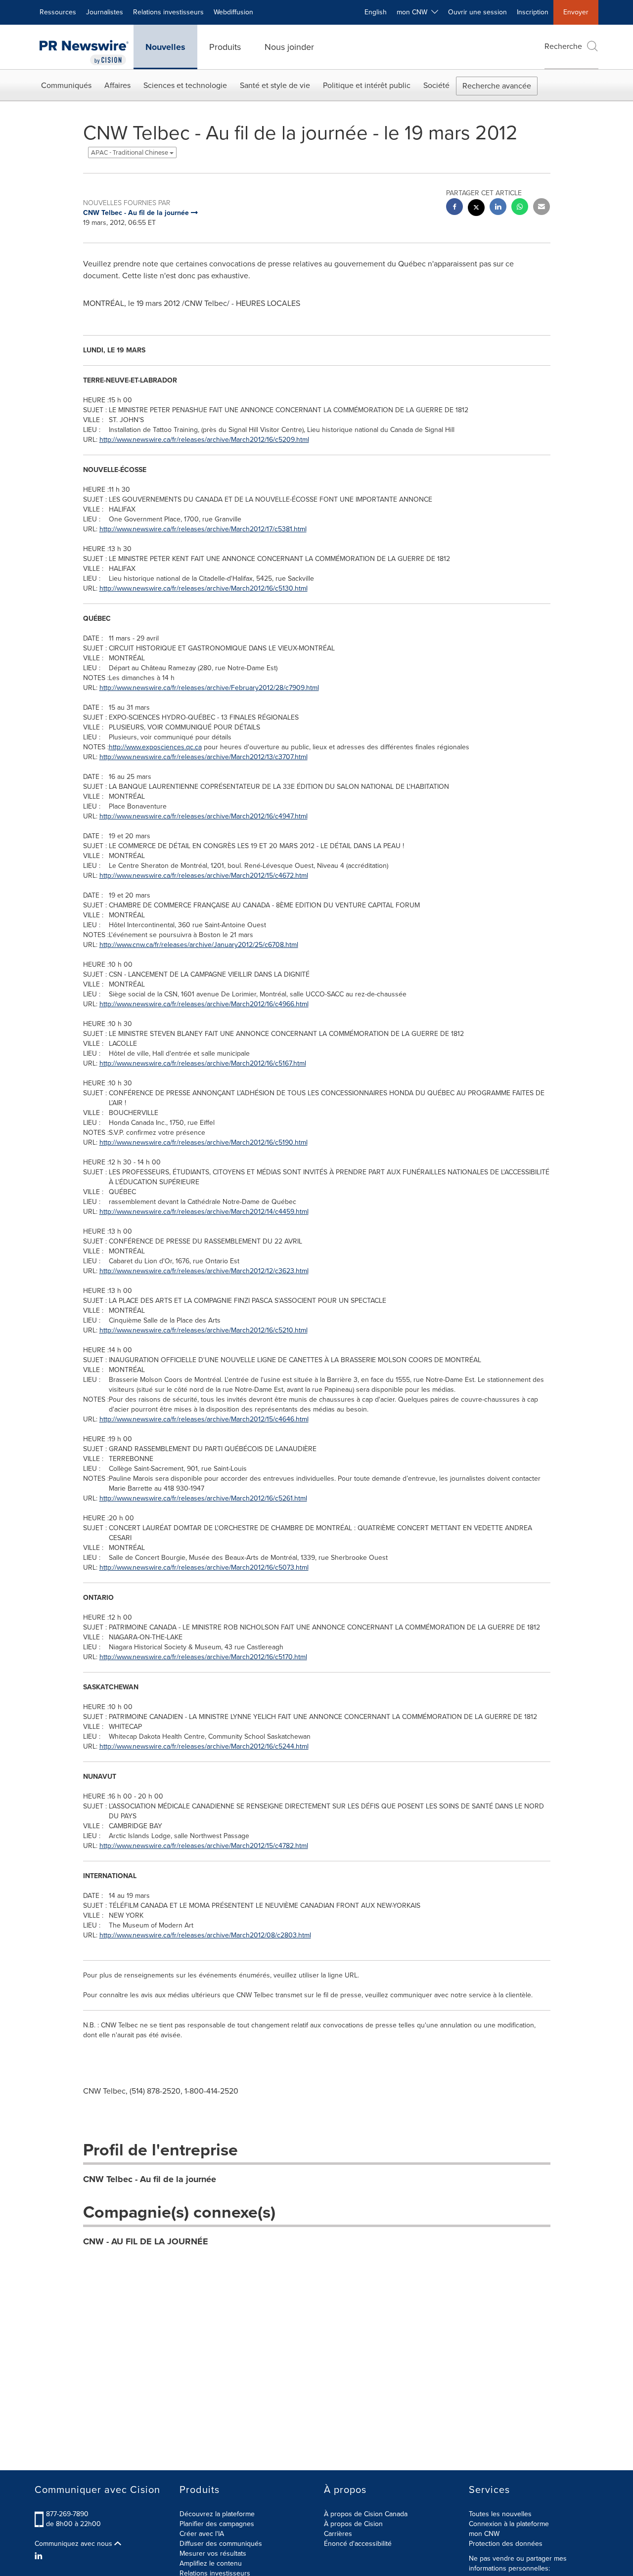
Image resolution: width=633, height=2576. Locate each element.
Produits (225, 47)
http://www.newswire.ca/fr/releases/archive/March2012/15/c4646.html (204, 1419)
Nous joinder (289, 47)
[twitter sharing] (476, 209)
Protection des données (506, 2544)
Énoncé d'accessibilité (358, 2544)
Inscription (533, 12)
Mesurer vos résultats (213, 2554)
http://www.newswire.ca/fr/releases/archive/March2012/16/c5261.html (203, 1498)
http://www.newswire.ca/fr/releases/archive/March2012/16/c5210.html (203, 1330)
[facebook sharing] (454, 208)
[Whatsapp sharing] (520, 208)
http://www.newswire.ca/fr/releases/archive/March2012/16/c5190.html (203, 1142)
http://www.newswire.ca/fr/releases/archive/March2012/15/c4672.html (204, 876)
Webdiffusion (233, 12)
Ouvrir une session (477, 12)
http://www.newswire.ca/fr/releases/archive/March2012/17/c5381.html (203, 529)
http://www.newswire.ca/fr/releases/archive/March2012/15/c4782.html (204, 1846)
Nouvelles (165, 47)
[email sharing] (542, 208)
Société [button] (436, 85)
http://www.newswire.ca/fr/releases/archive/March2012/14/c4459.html (204, 1212)
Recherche (563, 46)
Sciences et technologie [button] (185, 85)
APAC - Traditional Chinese (130, 152)
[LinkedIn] (40, 2556)
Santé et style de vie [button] (275, 85)
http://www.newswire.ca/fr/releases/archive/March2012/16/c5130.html (203, 588)
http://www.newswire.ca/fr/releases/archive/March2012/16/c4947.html (203, 816)
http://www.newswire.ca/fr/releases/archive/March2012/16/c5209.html (204, 440)
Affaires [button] (117, 85)
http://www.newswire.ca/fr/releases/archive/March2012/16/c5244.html (204, 1746)
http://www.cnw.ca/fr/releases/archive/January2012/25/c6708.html (199, 945)
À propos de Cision (353, 2524)
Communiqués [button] (66, 85)
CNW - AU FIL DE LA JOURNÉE (146, 2241)
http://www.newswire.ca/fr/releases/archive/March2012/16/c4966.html (204, 1004)
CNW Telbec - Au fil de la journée (150, 2179)
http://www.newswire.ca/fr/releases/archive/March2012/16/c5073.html (204, 1567)
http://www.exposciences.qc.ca (155, 747)
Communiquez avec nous (74, 2544)
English (376, 12)
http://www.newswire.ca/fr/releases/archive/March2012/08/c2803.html (205, 1935)
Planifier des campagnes (217, 2524)
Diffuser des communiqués (221, 2544)
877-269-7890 (67, 2514)
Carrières (338, 2534)
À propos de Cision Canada (366, 2514)
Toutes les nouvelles (500, 2514)
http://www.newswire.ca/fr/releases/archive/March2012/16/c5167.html (203, 1063)
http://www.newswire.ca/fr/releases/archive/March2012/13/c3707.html (203, 757)
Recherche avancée (497, 86)
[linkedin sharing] (498, 208)
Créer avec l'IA (202, 2534)
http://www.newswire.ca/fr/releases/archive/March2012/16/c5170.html (203, 1657)
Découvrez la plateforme (217, 2514)
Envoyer (576, 12)
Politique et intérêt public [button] (367, 85)
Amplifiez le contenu (211, 2563)
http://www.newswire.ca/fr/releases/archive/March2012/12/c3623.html (204, 1271)
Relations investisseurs (168, 12)
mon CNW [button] (414, 12)
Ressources (58, 12)
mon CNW (484, 2534)
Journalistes (105, 12)
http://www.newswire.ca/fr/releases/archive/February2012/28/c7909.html (209, 688)
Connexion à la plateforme (509, 2524)
